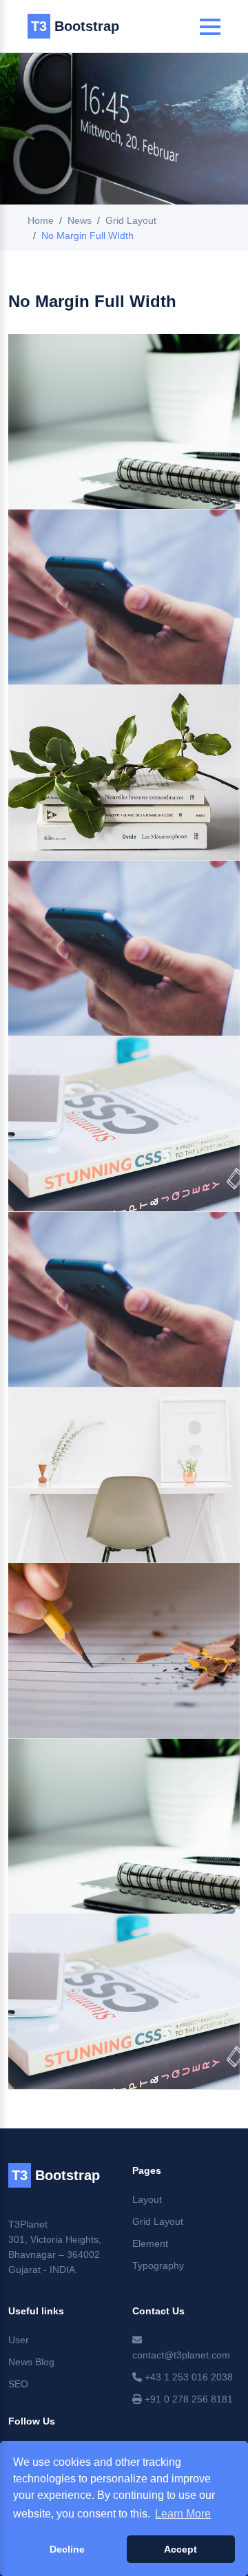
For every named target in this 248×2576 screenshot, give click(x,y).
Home (41, 220)
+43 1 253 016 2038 (187, 2377)
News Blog (31, 2362)
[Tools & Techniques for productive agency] (124, 2002)
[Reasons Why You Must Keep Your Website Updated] (124, 1651)
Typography (158, 2265)
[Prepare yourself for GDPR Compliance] (124, 421)
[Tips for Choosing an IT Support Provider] (124, 597)
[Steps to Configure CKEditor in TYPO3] (124, 1475)
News (80, 220)
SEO (18, 2384)
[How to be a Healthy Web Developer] (124, 773)
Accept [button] (180, 2549)
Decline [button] (67, 2549)
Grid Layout (131, 220)
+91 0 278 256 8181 (187, 2399)
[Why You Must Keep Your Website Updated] (124, 1124)
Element (150, 2243)
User (19, 2340)
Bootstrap (75, 26)
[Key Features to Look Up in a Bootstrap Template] (124, 1299)
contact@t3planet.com (181, 2355)
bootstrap (56, 2175)
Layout (147, 2199)
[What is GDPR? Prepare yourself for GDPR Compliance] (124, 948)
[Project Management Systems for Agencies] (124, 1826)
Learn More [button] (183, 2514)
